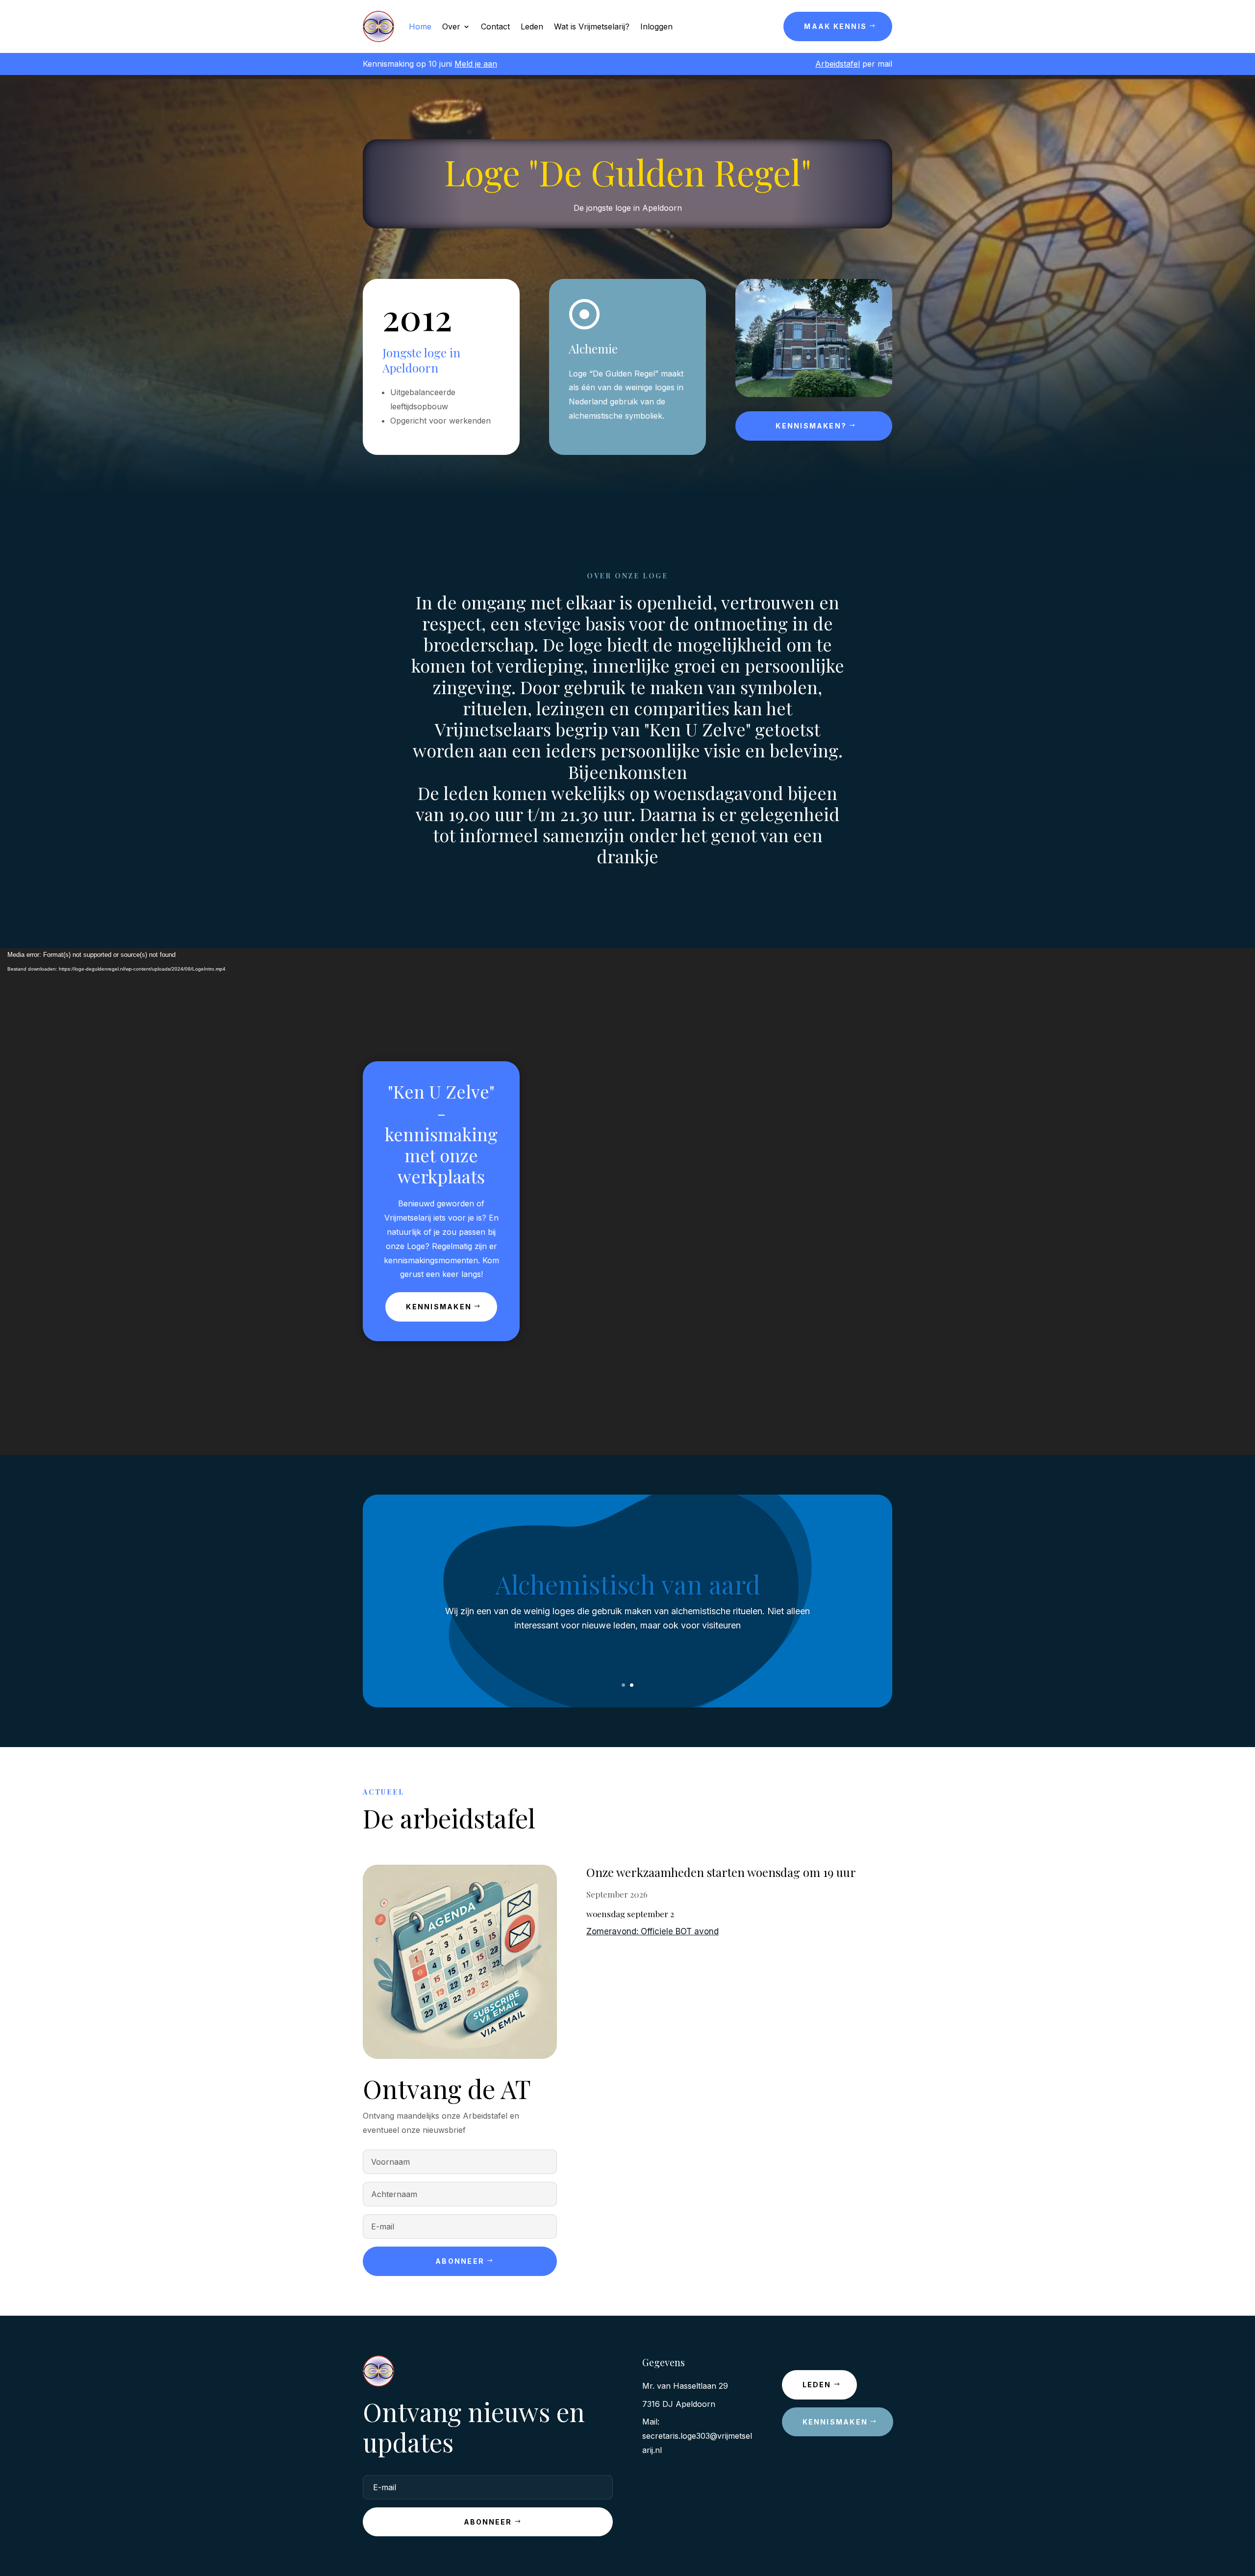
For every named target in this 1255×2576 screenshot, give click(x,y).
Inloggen (656, 26)
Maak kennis (835, 26)
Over (451, 26)
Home (420, 26)
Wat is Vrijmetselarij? (592, 26)
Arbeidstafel (838, 64)
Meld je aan (476, 64)
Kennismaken (439, 1307)
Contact (495, 26)
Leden (532, 26)
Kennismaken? (811, 426)
